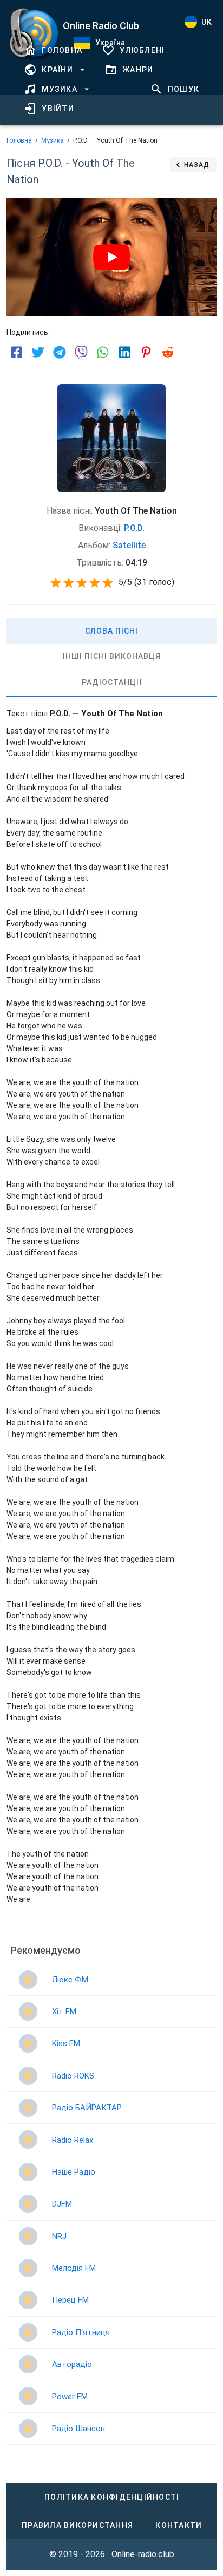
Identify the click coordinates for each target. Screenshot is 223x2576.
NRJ (59, 2236)
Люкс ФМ (70, 1980)
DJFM (62, 2204)
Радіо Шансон (78, 2429)
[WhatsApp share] (103, 352)
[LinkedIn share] (124, 352)
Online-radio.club (143, 2554)
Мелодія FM (74, 2268)
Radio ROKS (73, 2076)
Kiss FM (66, 2043)
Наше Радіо (74, 2172)
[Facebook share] (16, 352)
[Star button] (56, 583)
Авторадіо (72, 2364)
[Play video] (111, 257)
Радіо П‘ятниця (81, 2332)
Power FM (70, 2397)
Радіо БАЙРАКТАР (87, 2108)
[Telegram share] (60, 352)
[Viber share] (81, 352)
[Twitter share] (38, 352)
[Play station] (28, 1980)
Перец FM (70, 2300)
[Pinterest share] (146, 352)
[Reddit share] (168, 352)
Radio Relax (73, 2140)
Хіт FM (64, 2012)
